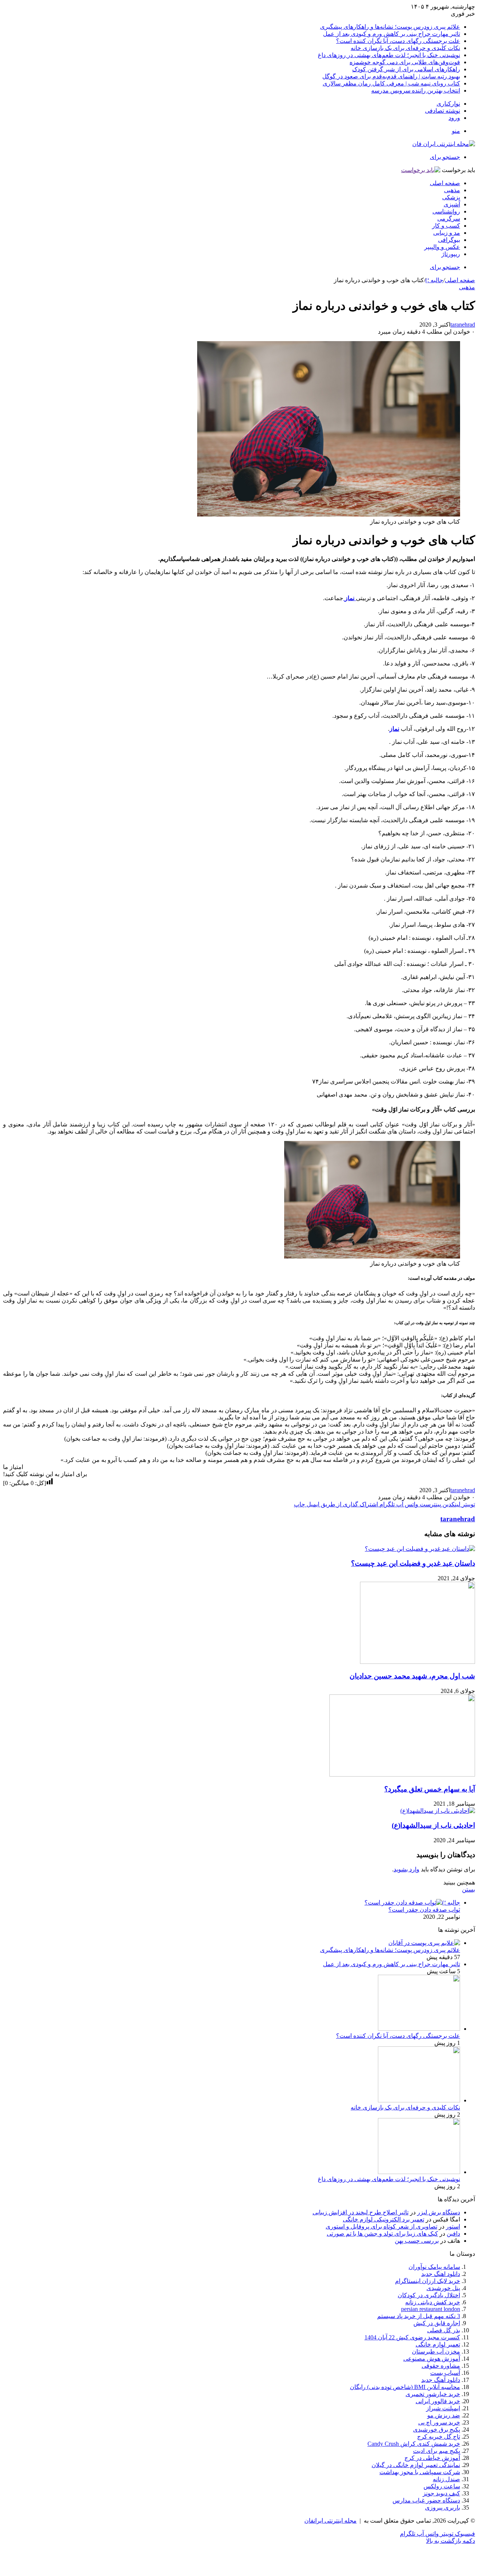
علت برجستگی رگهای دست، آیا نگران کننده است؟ (398, 41)
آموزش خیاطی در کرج (432, 2458)
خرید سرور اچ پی (439, 2422)
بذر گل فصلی (444, 2330)
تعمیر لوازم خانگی (438, 2344)
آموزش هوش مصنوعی (432, 2359)
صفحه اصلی (445, 183)
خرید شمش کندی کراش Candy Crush (414, 2444)
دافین (453, 2234)
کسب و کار (446, 226)
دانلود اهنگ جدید (441, 2274)
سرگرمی (449, 219)
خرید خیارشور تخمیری (433, 2394)
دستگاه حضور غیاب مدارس (426, 2500)
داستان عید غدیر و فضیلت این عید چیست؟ (413, 1563)
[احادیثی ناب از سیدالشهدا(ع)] (438, 1811)
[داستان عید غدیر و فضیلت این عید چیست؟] (420, 1549)
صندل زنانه (446, 2479)
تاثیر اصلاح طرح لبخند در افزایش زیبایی (361, 2212)
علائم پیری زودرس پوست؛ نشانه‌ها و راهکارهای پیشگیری (390, 27)
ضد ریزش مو (444, 2415)
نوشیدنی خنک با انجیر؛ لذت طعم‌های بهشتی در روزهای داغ (389, 55)
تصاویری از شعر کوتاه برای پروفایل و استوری (381, 2226)
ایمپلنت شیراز (443, 2408)
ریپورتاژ (451, 254)
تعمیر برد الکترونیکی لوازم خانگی (384, 2219)
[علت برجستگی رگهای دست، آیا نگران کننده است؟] (419, 2029)
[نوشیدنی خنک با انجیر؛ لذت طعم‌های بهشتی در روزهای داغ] (419, 2172)
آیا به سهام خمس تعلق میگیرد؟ (430, 1789)
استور (453, 2226)
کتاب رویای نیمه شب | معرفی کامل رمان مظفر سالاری (391, 83)
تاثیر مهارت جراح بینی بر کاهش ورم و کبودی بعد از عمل (392, 34)
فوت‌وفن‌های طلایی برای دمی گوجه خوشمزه (405, 62)
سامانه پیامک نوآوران (434, 2267)
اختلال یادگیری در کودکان (429, 2295)
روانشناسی (446, 211)
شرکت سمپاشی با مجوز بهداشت (420, 2472)
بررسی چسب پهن (417, 2241)
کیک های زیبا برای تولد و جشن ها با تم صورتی (382, 2234)
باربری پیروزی (443, 2508)
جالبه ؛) (434, 280)
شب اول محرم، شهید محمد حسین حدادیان (412, 1676)
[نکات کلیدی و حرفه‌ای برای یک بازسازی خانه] (419, 2100)
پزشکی (451, 197)
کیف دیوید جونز (441, 2493)
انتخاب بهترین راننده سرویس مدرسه (416, 91)
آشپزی (452, 204)
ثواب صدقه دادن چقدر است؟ (424, 1910)
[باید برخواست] (421, 170)
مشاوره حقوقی (441, 2366)
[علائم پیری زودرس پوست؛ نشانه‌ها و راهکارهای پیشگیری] (424, 1943)
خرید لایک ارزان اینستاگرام (428, 2281)
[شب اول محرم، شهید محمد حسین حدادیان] (418, 1662)
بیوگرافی (449, 240)
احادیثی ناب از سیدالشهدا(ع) (433, 1825)
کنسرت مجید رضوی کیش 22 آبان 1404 (412, 2337)
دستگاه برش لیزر (439, 2212)
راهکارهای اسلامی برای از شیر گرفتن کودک (406, 69)
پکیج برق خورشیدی (437, 2430)
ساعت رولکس (442, 2486)
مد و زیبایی (447, 233)
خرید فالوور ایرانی (438, 2401)
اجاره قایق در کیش (437, 2323)
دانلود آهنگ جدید (441, 2380)
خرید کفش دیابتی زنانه (433, 2302)
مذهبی (452, 190)
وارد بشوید (406, 1869)
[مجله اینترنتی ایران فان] (444, 144)
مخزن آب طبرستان (436, 2352)
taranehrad (463, 325)
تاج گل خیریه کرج (439, 2437)
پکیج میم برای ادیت (437, 2451)
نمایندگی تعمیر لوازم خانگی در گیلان (416, 2465)
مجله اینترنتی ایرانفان (330, 2521)
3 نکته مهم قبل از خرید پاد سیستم (419, 2316)
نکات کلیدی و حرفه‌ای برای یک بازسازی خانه (405, 48)
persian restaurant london (431, 2309)
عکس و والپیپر (442, 247)
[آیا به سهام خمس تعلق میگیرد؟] (402, 1774)
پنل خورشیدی (443, 2288)
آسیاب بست (445, 2373)
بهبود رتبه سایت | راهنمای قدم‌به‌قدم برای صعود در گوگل (391, 76)
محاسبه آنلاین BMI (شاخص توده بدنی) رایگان (405, 2387)
